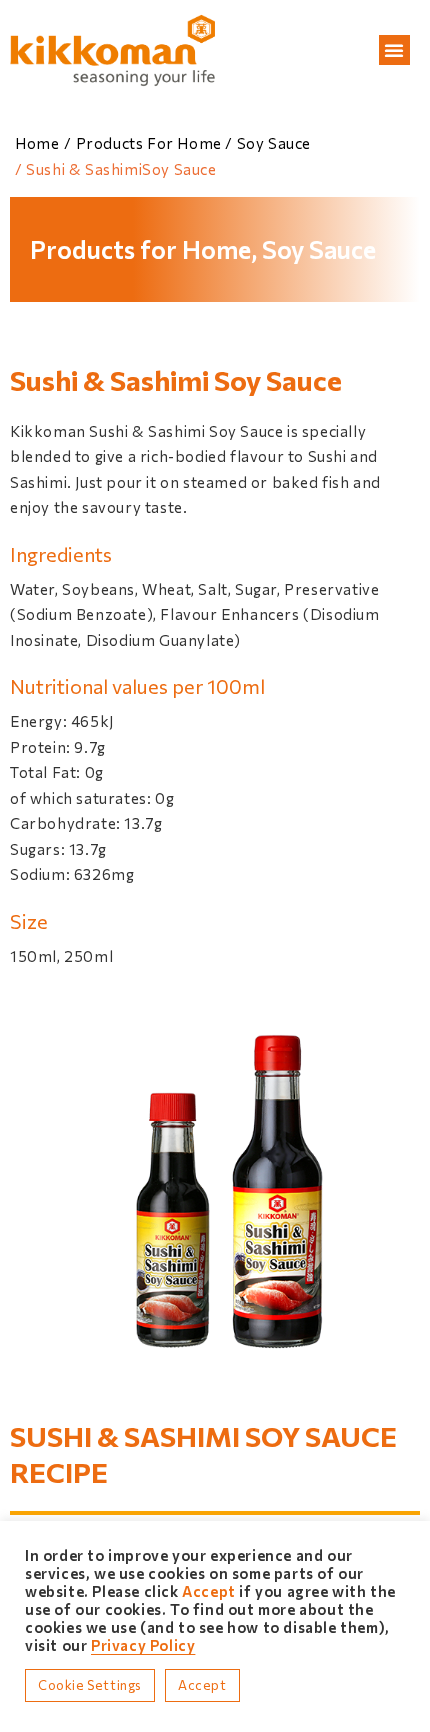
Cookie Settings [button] (90, 1685)
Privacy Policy (143, 1645)
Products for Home (149, 143)
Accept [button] (202, 1685)
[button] (394, 50)
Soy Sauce (274, 143)
